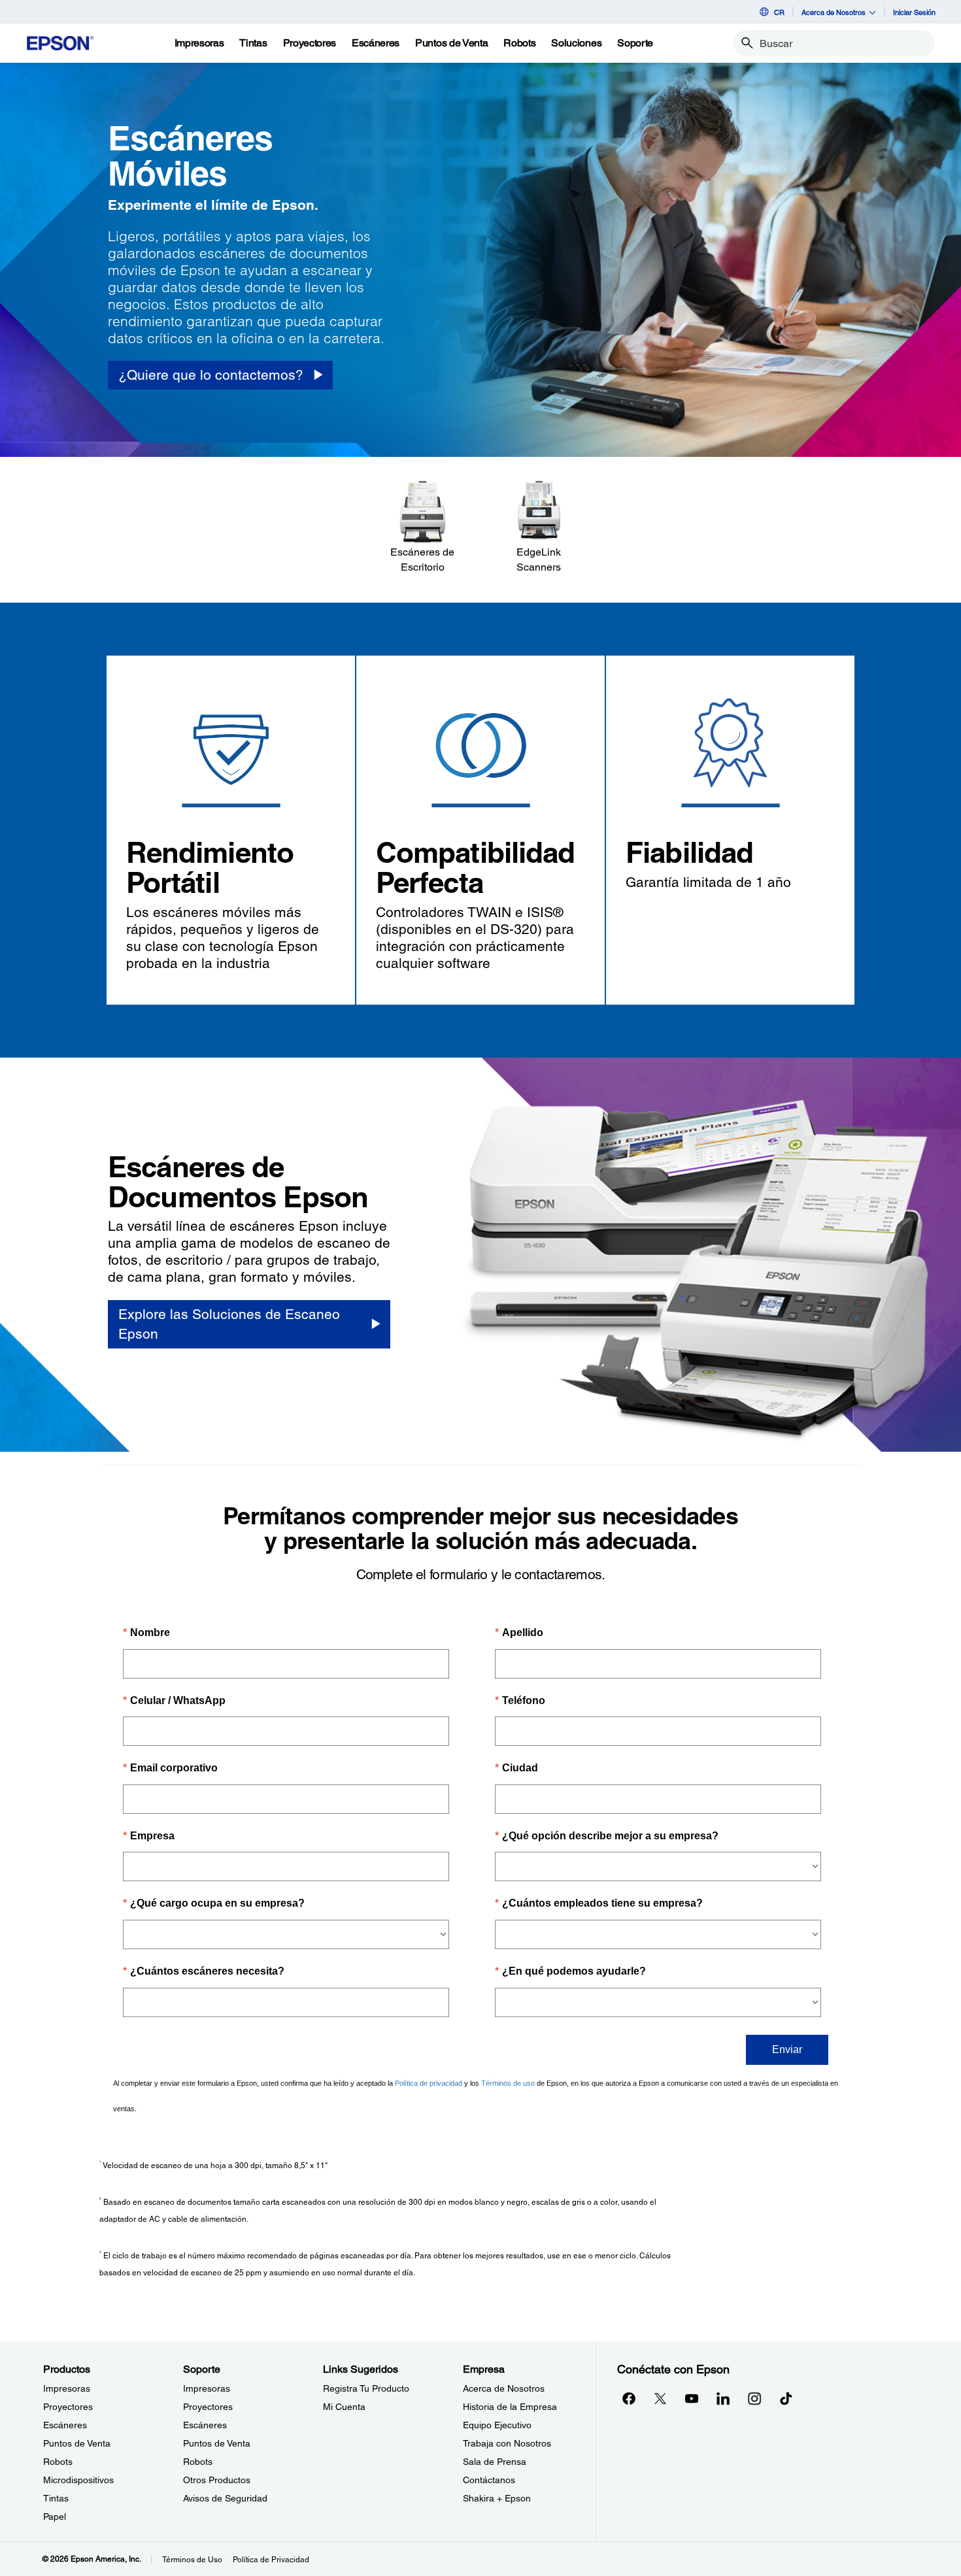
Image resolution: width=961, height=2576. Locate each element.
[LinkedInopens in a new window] (723, 2398)
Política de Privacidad (271, 2560)
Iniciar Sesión (914, 12)
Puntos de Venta (77, 2443)
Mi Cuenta (344, 2407)
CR (779, 12)
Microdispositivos (78, 2480)
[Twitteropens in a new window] (660, 2398)
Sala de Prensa (495, 2462)
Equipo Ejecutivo (497, 2425)
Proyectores (68, 2407)
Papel (55, 2517)
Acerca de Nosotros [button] (834, 12)
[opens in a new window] (786, 2398)
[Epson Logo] (60, 43)
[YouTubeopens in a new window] (692, 2398)
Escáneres (65, 2425)
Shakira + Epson (497, 2498)
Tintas (56, 2498)
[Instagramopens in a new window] (754, 2398)
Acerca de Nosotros (504, 2388)
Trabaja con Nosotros (507, 2443)
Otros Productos (217, 2480)
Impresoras (67, 2388)
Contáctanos (489, 2480)
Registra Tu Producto (366, 2388)
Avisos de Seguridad (225, 2498)
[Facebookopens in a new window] (629, 2398)
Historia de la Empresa (510, 2407)
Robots (58, 2462)
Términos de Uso (192, 2560)
